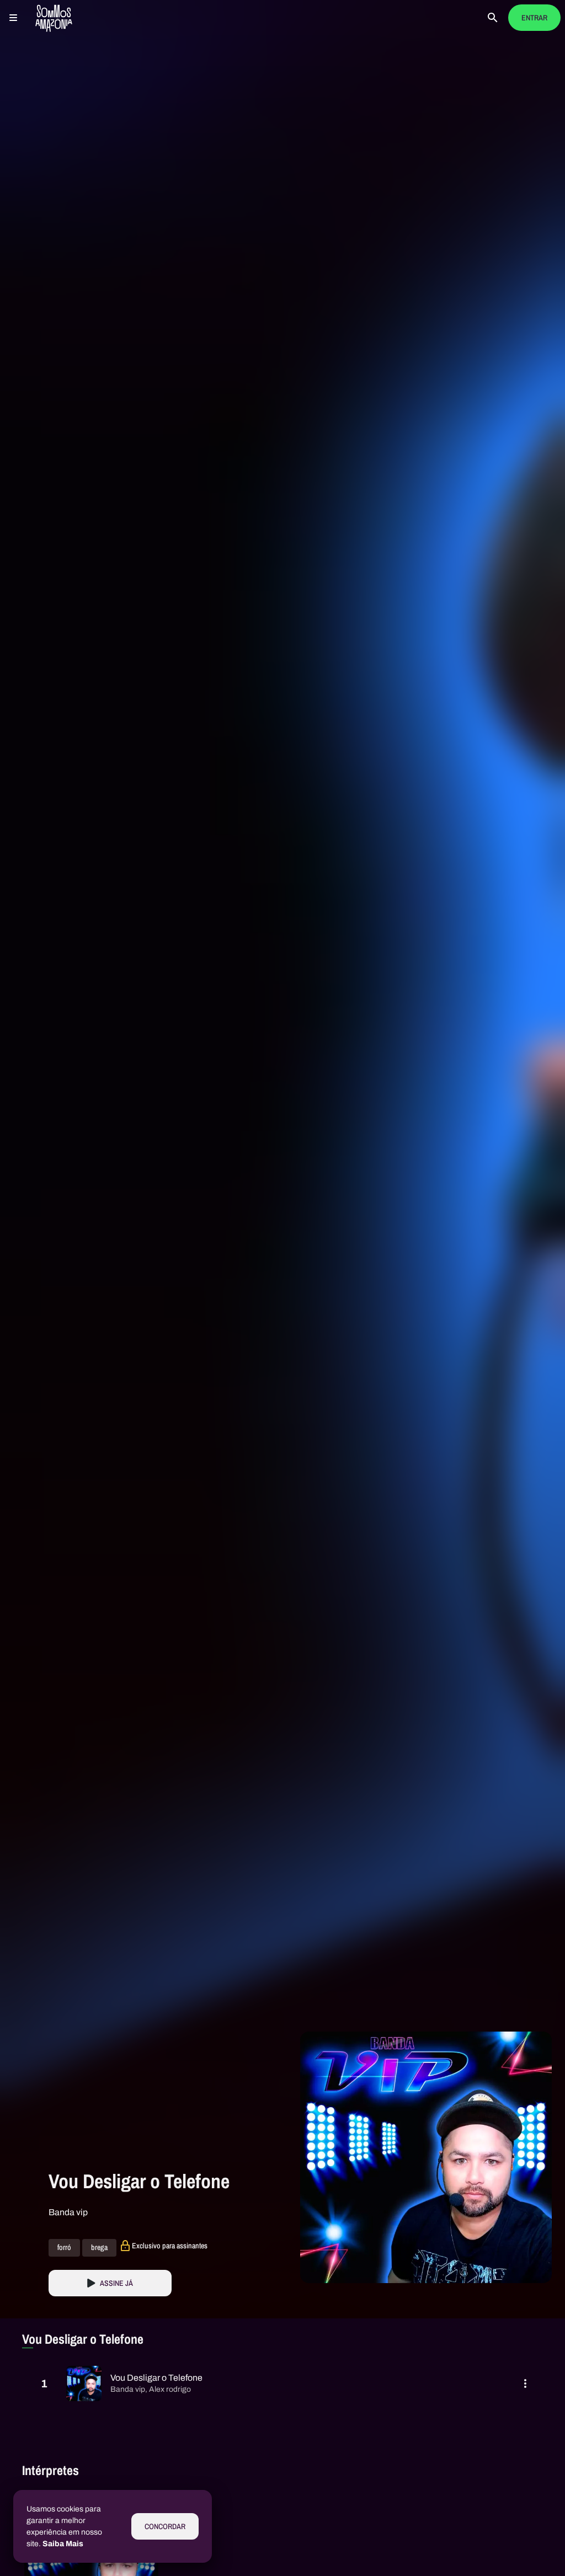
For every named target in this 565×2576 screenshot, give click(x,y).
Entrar (534, 18)
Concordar (165, 2527)
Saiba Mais (63, 2544)
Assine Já (116, 2283)
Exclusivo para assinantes (170, 2246)
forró (64, 2248)
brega (99, 2248)
